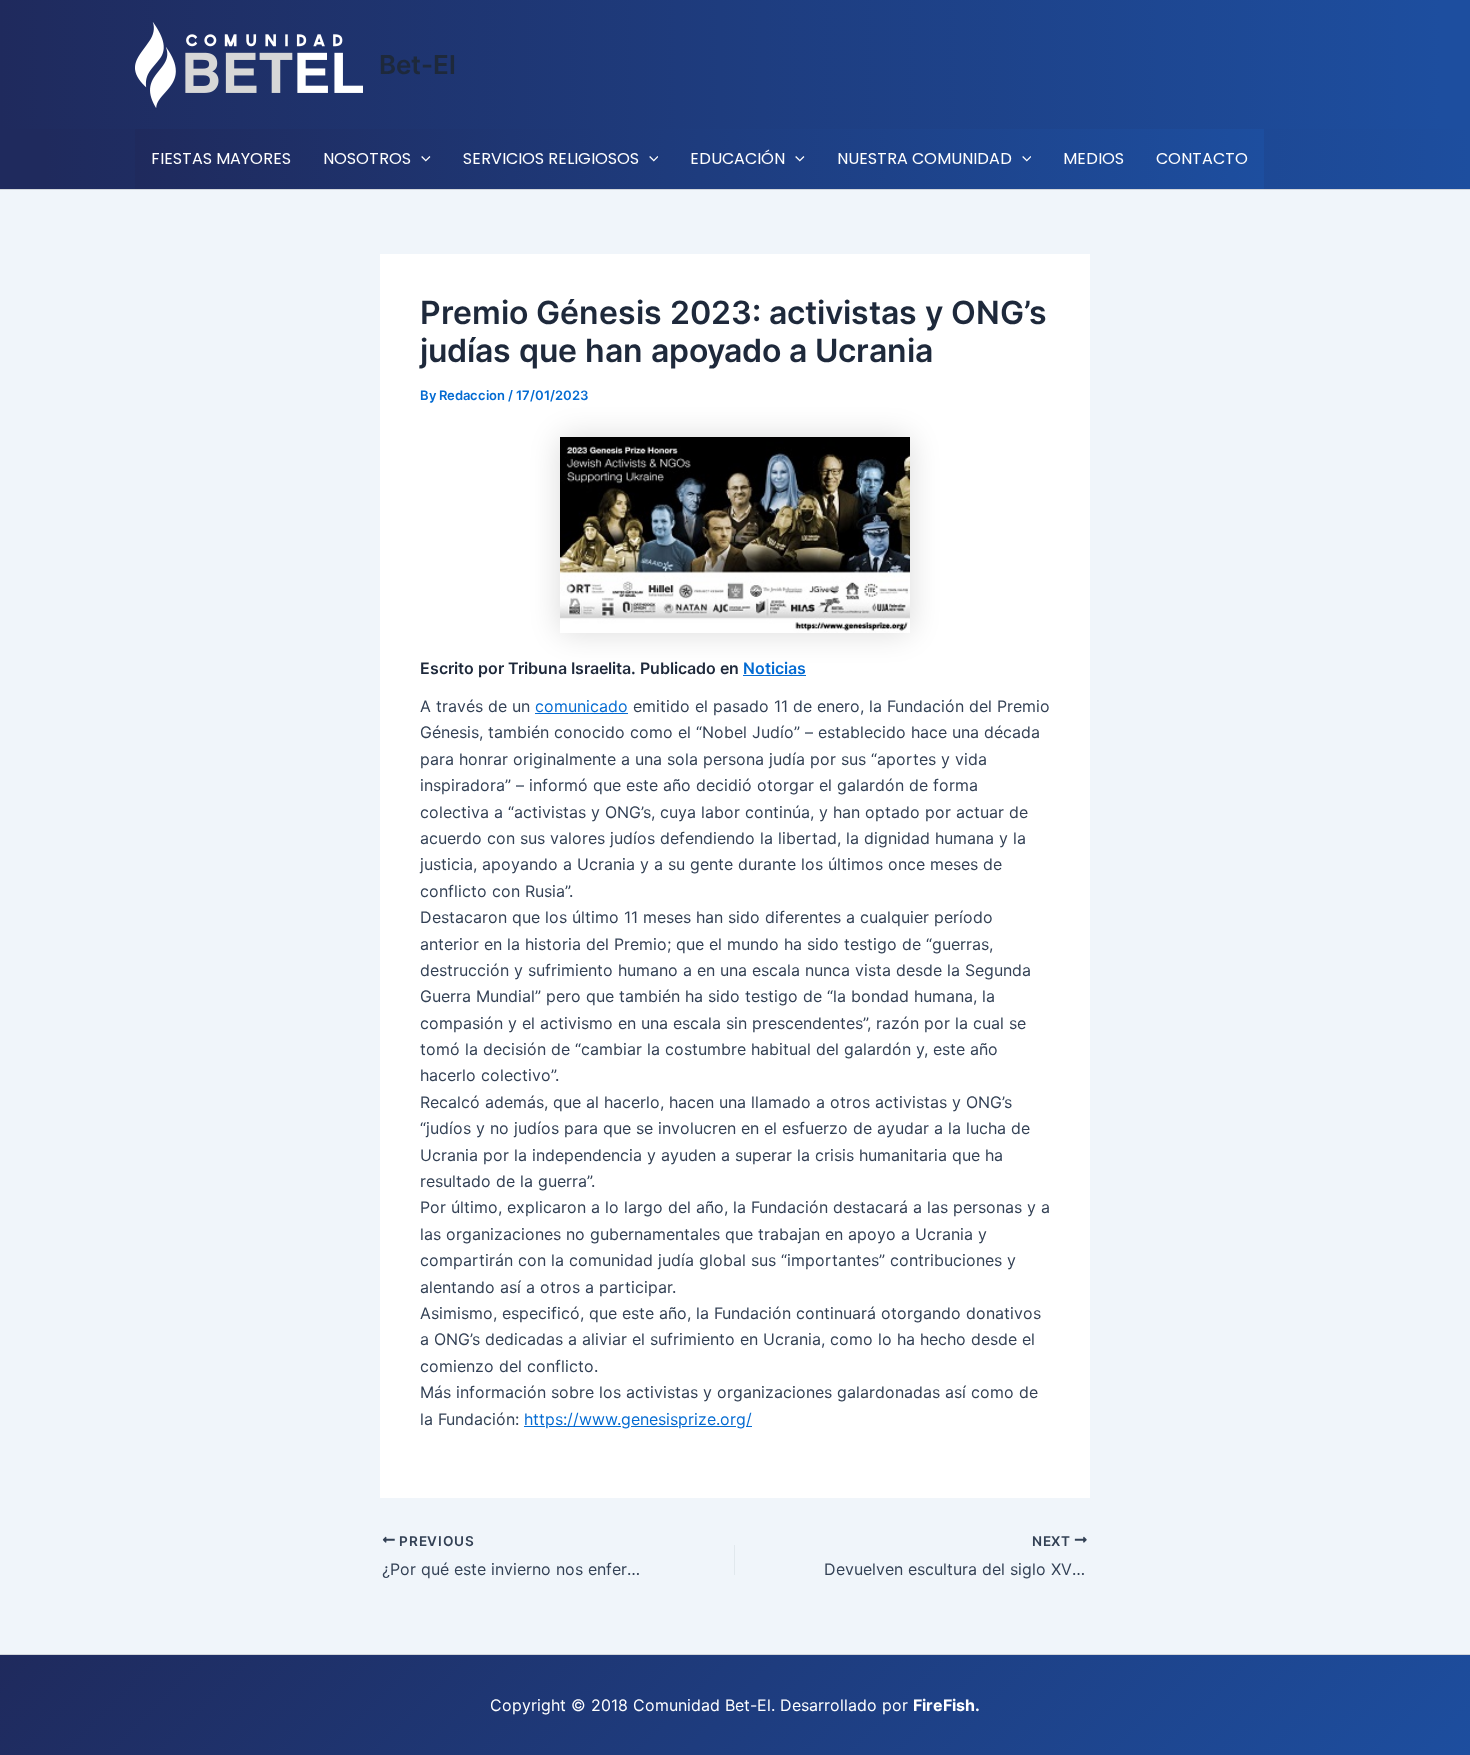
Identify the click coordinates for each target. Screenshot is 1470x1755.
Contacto (1202, 158)
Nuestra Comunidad (924, 158)
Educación (737, 158)
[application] (421, 159)
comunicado (581, 706)
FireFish (944, 1705)
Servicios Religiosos (551, 158)
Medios (1093, 158)
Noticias (774, 668)
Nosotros (367, 158)
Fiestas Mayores (221, 158)
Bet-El (417, 64)
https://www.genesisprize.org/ (638, 1419)
